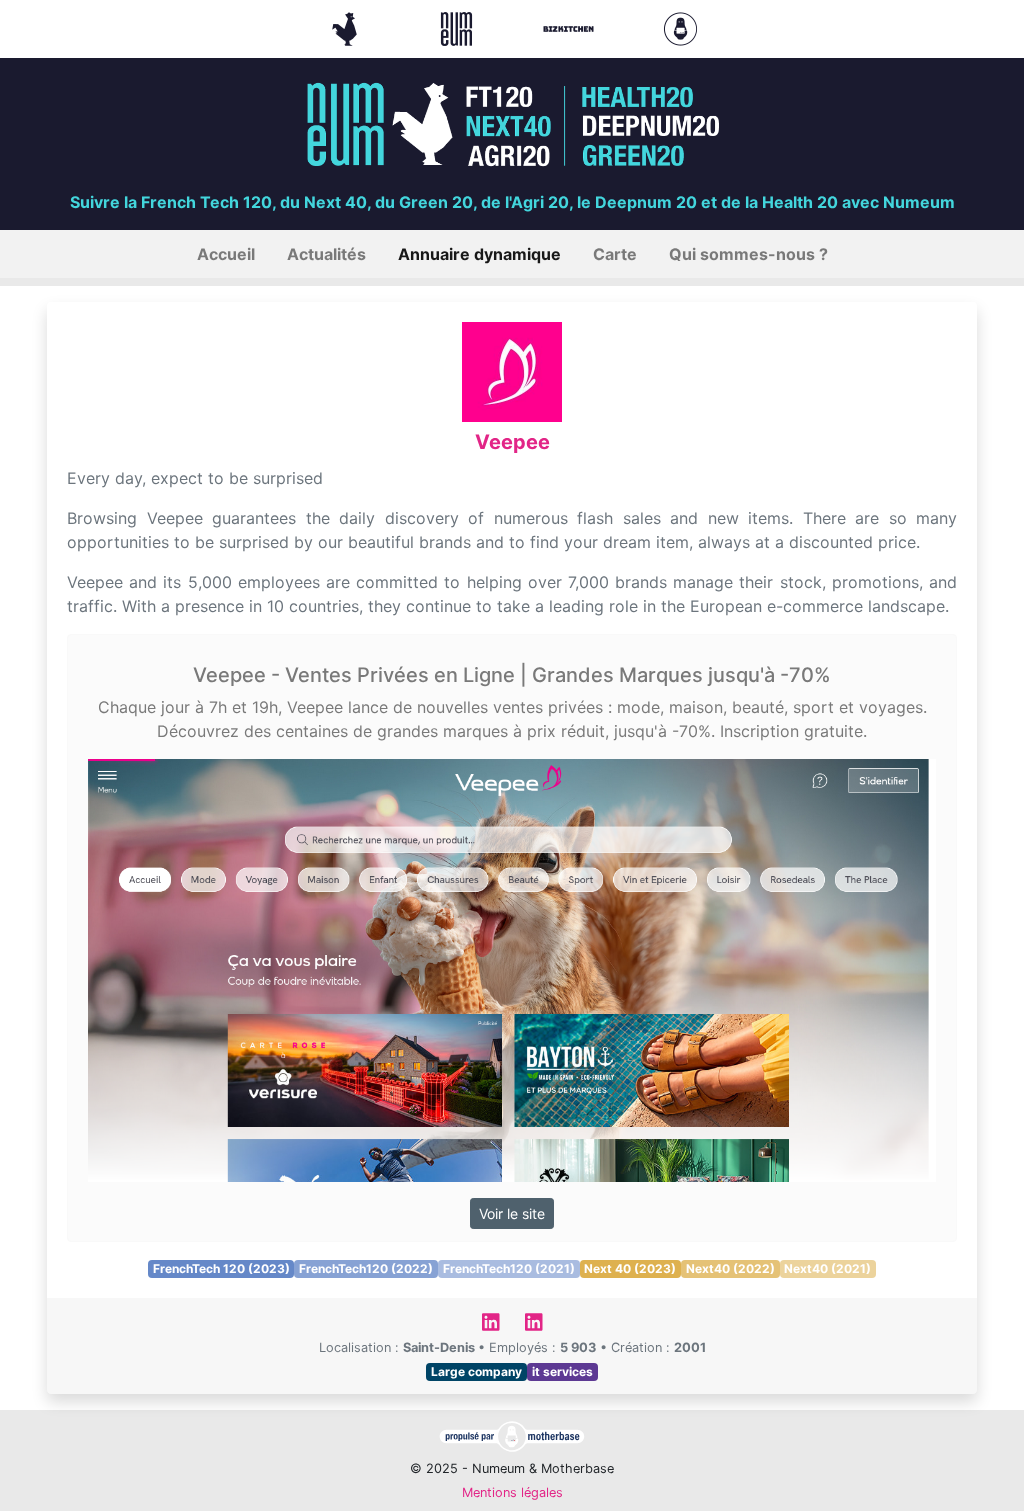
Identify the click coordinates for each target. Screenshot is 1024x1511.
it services (562, 1371)
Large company (476, 1371)
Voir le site (512, 1213)
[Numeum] (459, 27)
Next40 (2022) (730, 1268)
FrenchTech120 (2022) (366, 1268)
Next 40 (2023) (630, 1268)
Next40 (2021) (827, 1268)
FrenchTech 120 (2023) (221, 1268)
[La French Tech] (347, 27)
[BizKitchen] (571, 27)
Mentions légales (512, 1492)
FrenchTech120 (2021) (509, 1268)
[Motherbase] (680, 27)
